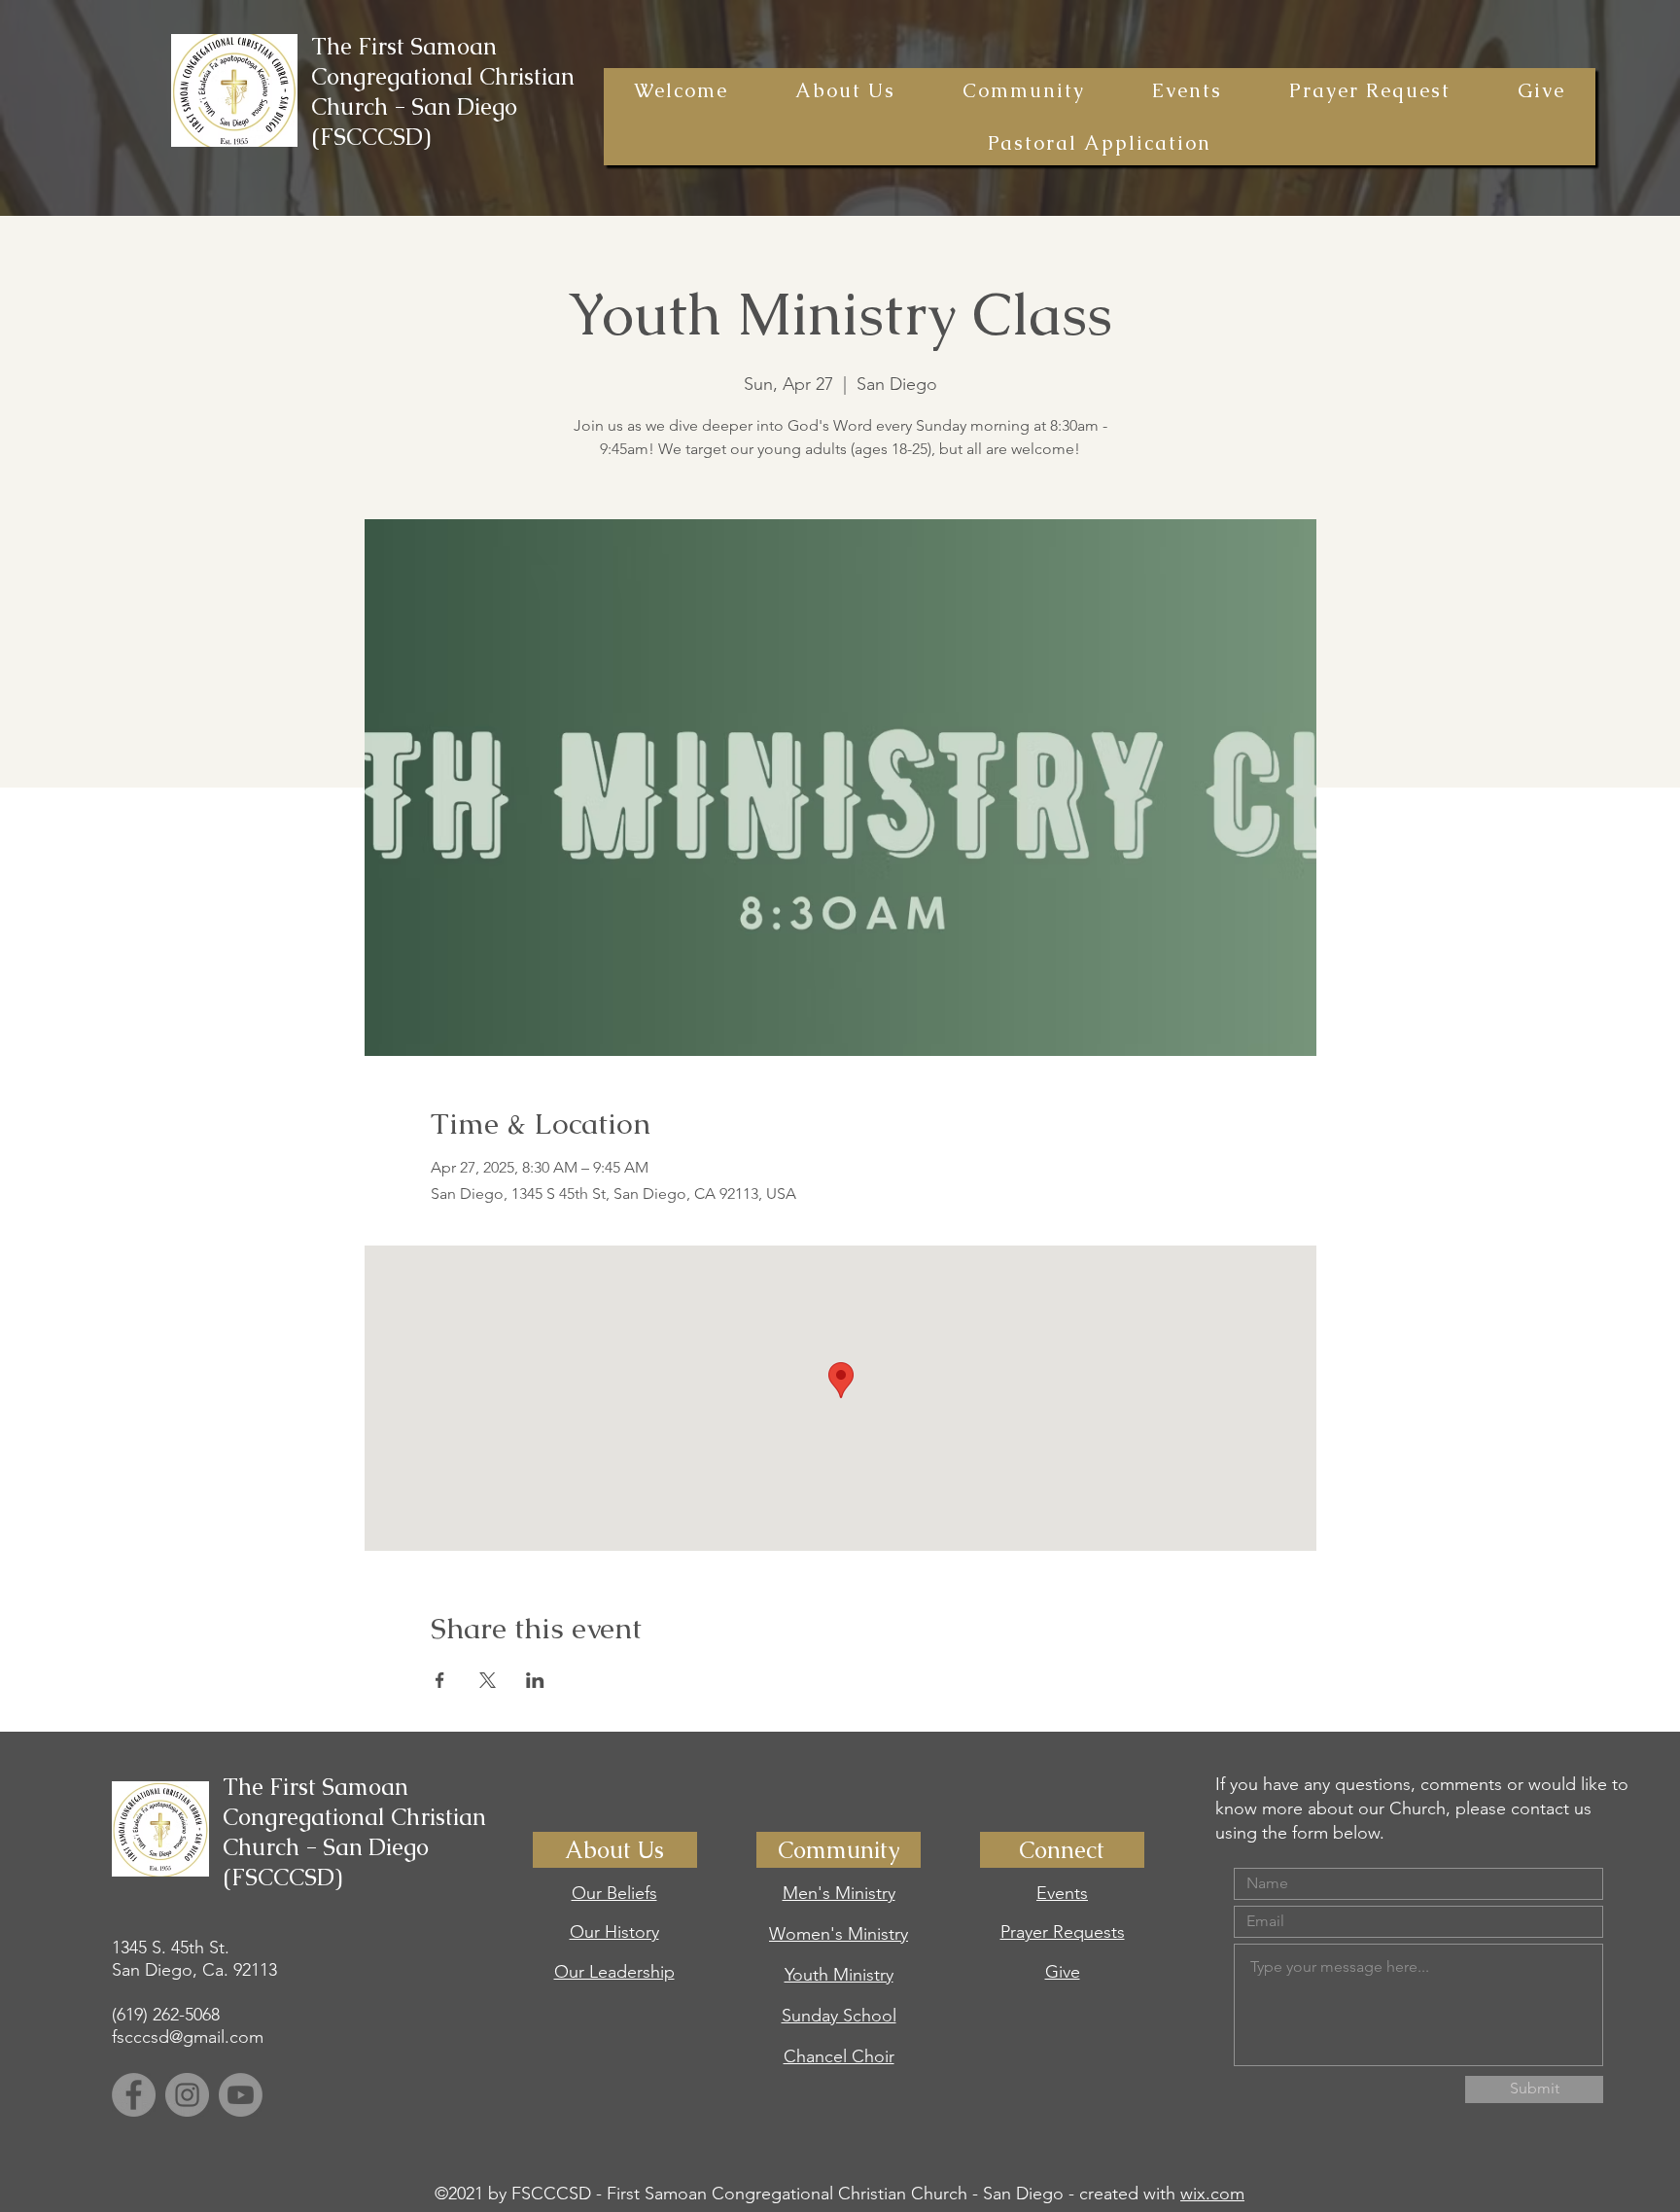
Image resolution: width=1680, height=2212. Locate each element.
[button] (845, 90)
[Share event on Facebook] (440, 1680)
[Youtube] (241, 2095)
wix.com (1212, 2194)
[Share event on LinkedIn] (535, 1680)
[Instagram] (187, 2095)
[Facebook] (134, 2095)
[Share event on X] (488, 1680)
